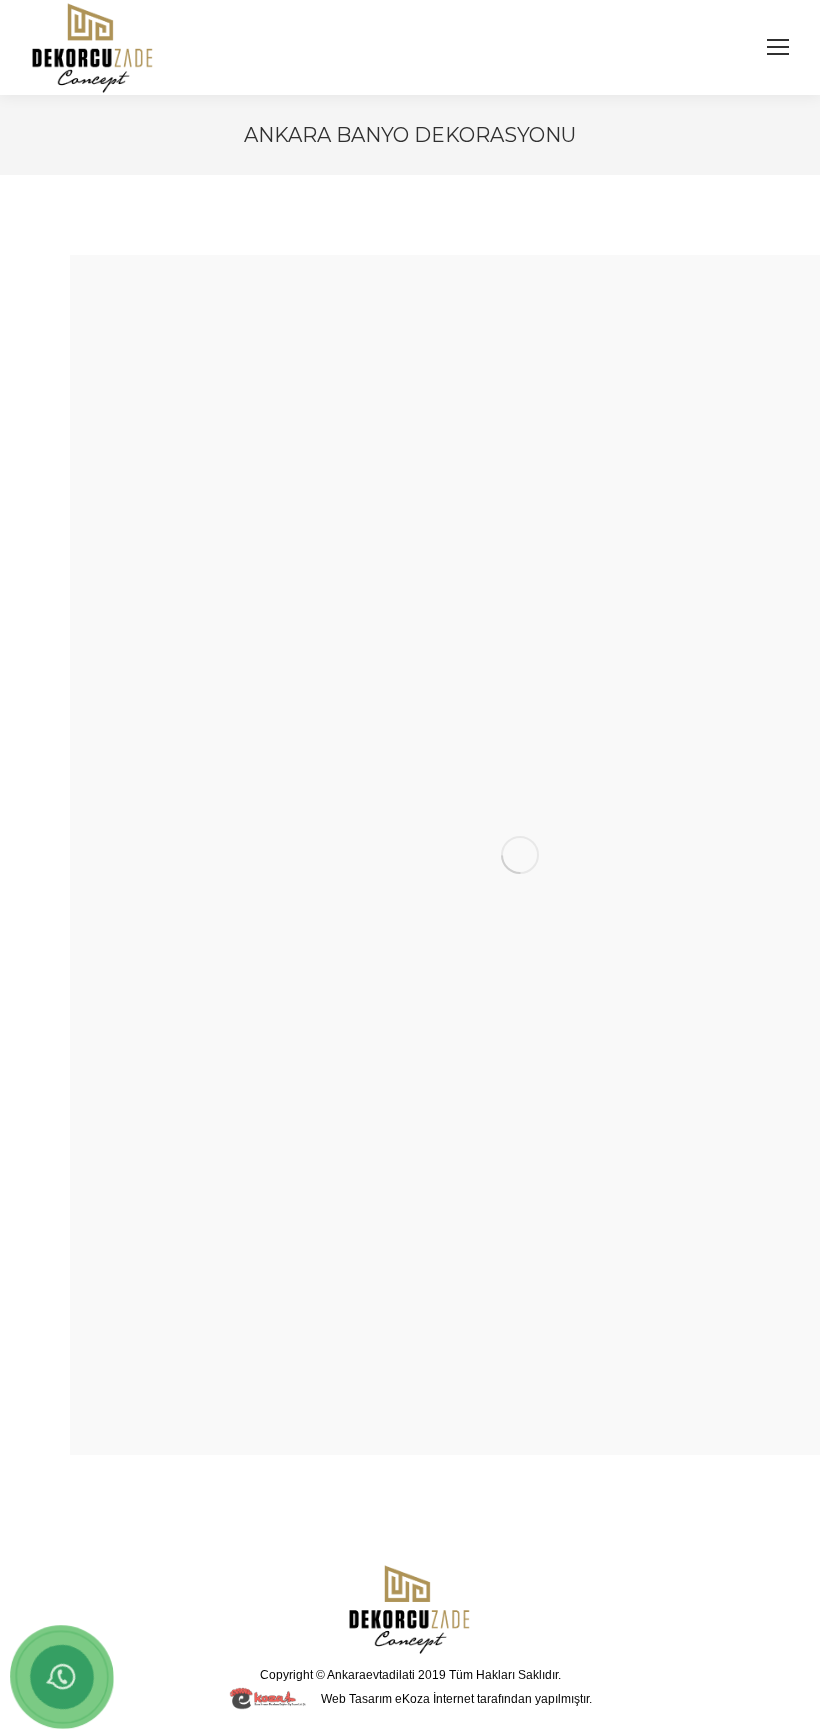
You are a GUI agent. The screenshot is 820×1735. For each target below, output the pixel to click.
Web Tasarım (356, 1699)
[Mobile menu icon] (778, 47)
